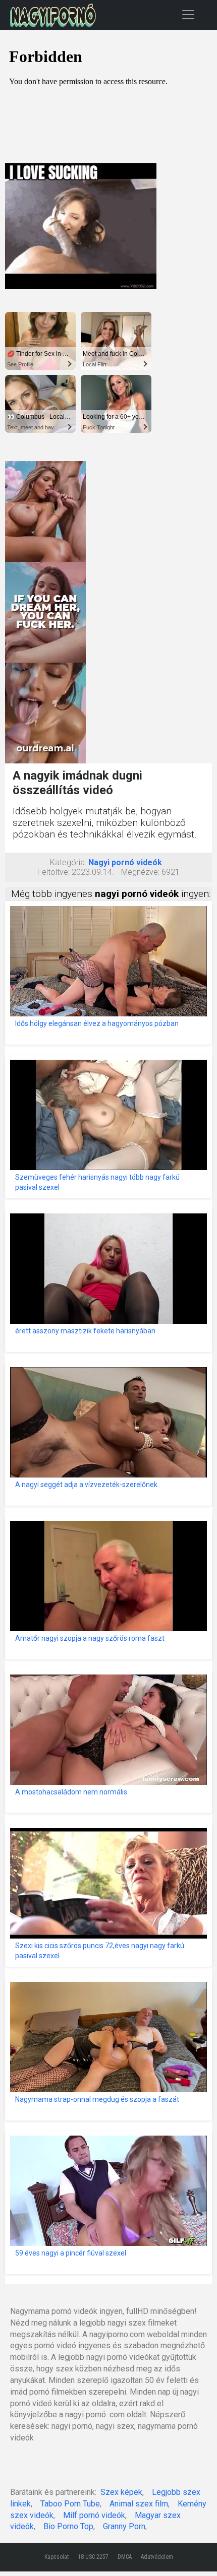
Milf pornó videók (94, 2515)
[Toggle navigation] (188, 14)
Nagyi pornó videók (125, 862)
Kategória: (68, 862)
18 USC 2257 (93, 2557)
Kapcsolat (57, 2557)
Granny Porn (124, 2526)
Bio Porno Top (68, 2526)
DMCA (125, 2557)
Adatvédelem (157, 2557)
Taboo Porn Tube (70, 2504)
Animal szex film (139, 2504)
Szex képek (121, 2492)
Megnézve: (140, 872)
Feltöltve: (53, 872)
